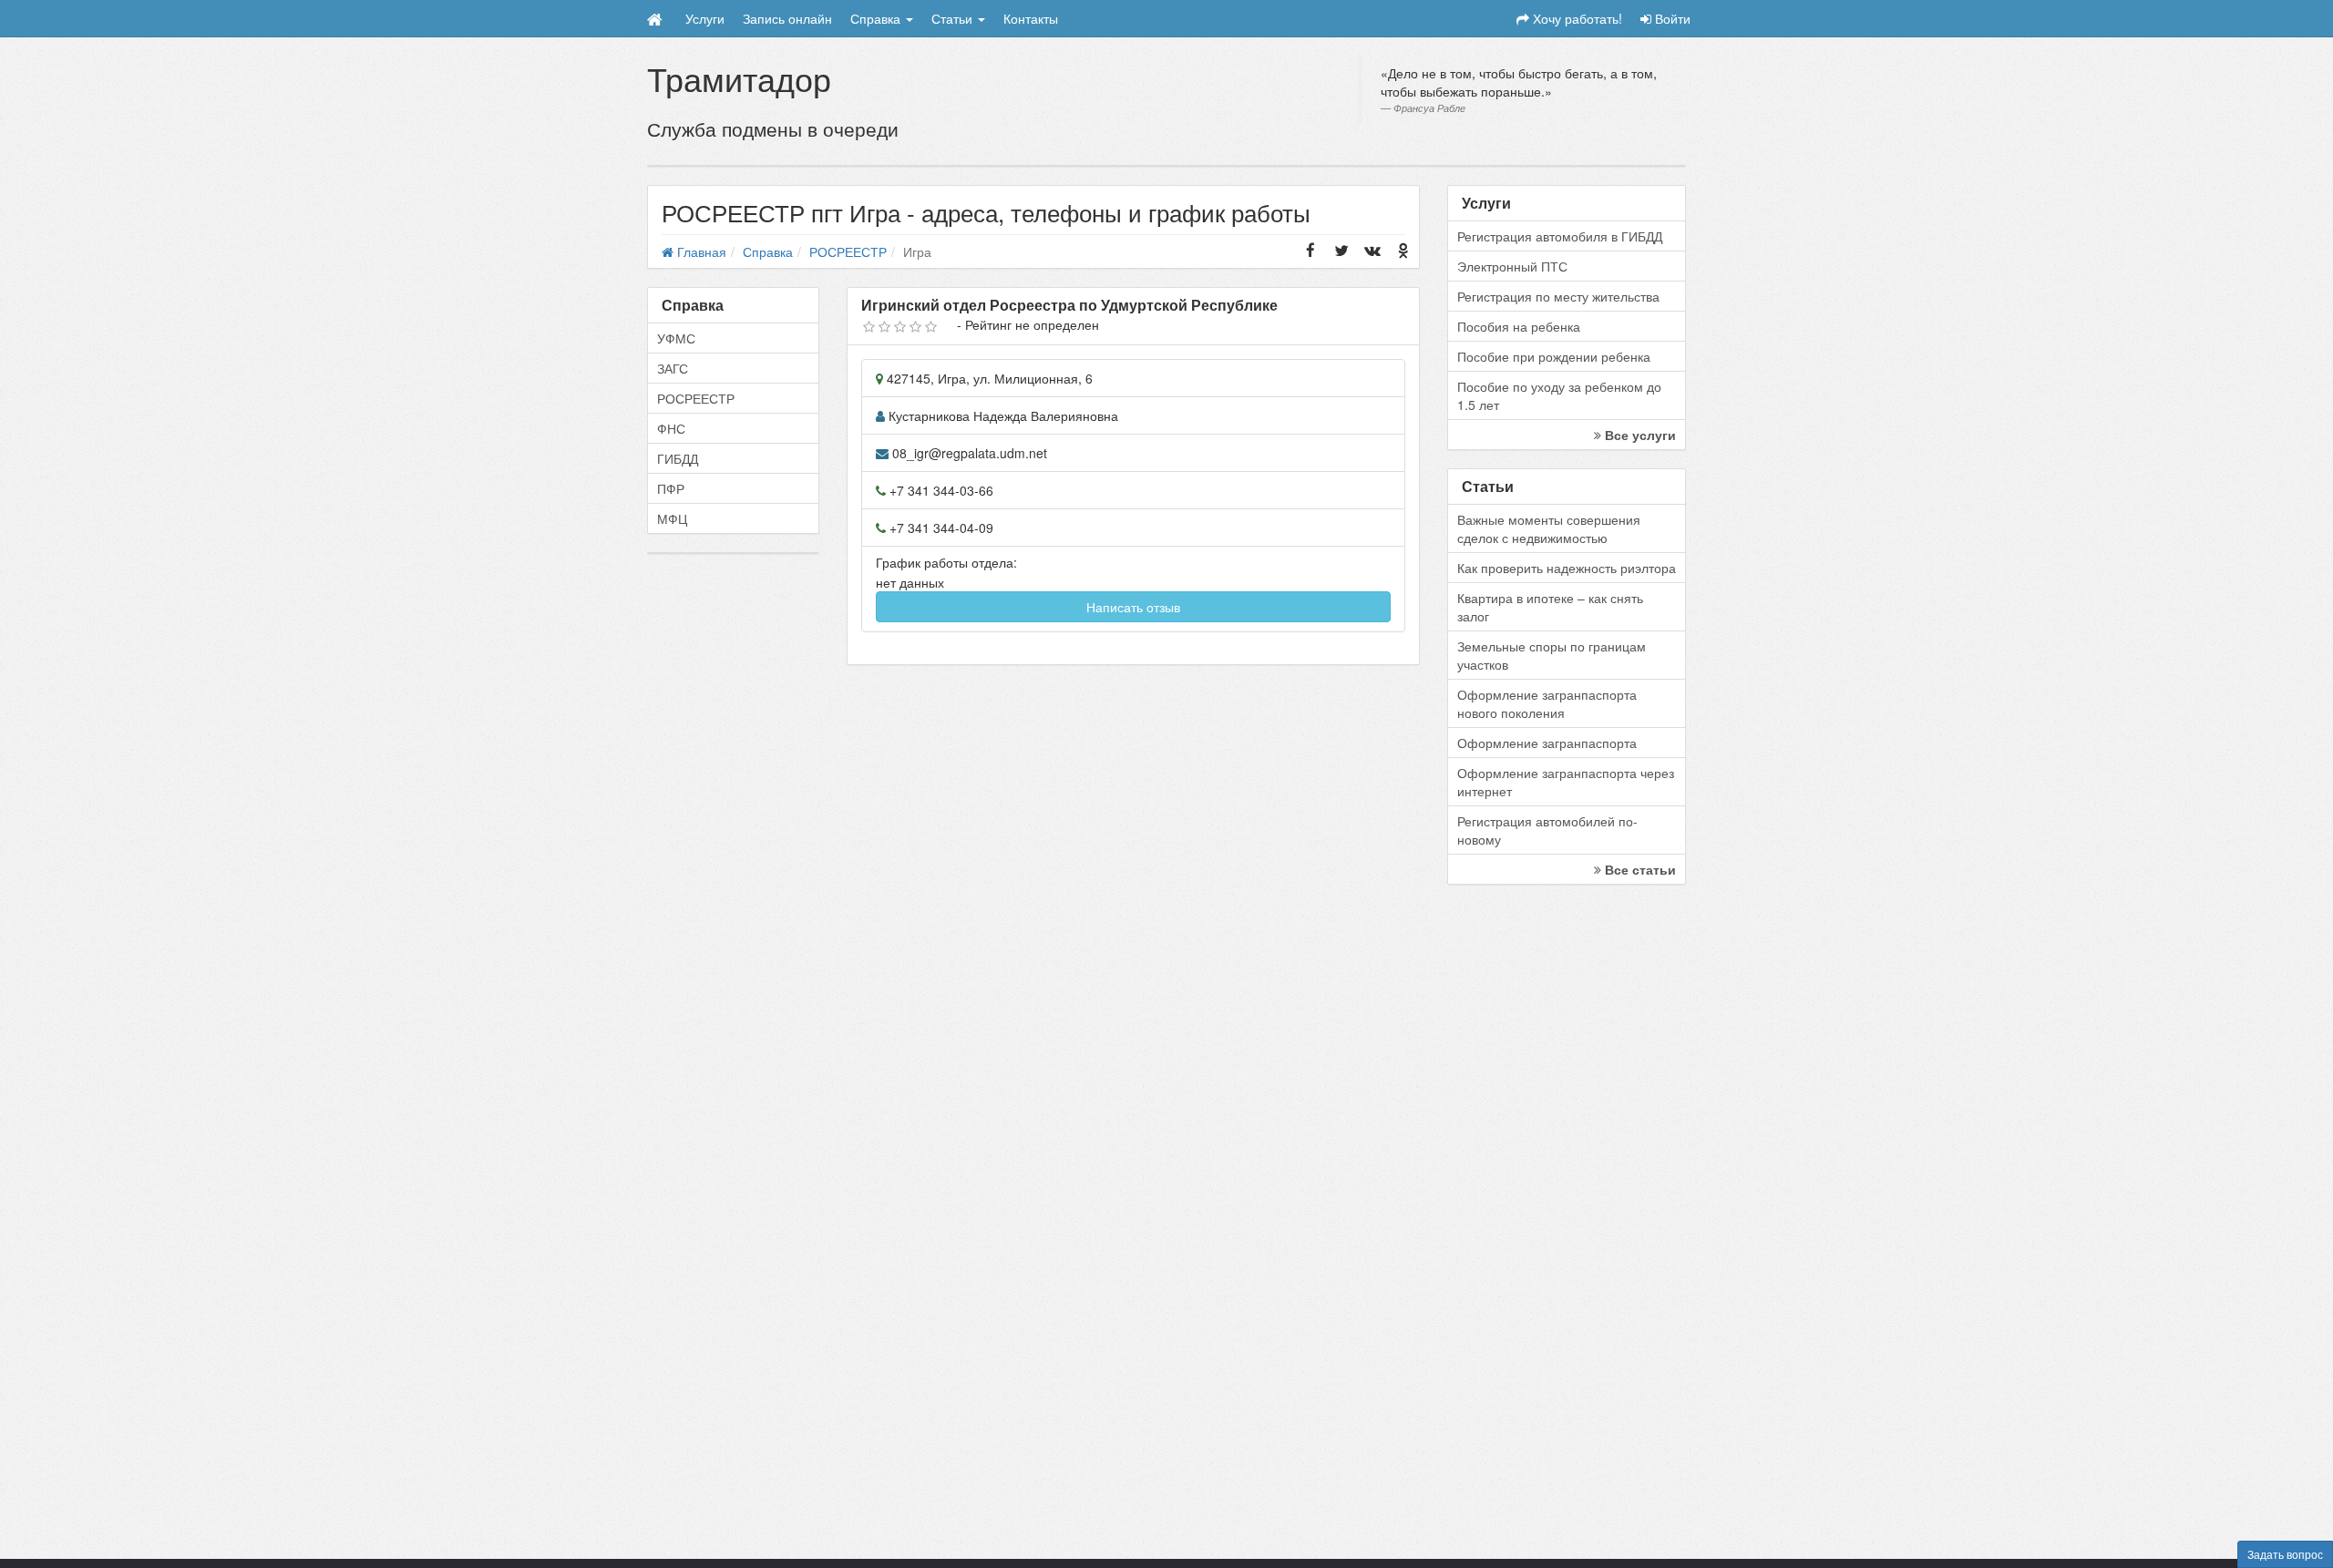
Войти (1671, 18)
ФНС (671, 428)
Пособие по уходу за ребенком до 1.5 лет (1559, 395)
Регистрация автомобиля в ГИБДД (1560, 236)
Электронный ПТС (1512, 266)
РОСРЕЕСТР (696, 398)
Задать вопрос (2285, 1554)
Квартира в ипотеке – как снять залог (1550, 607)
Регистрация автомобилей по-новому (1547, 830)
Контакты (1031, 18)
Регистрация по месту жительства (1558, 296)
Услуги (705, 18)
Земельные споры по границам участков (1552, 655)
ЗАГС (673, 368)
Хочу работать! (1576, 18)
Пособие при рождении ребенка (1554, 356)
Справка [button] (877, 18)
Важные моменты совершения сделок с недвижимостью (1549, 528)
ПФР (671, 488)
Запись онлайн (787, 18)
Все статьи (1639, 869)
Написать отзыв (1133, 607)
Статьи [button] (954, 18)
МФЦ (672, 518)
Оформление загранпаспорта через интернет (1566, 782)
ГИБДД (678, 458)
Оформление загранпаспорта (1547, 743)
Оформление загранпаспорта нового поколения (1547, 703)
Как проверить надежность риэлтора (1567, 568)
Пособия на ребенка (1519, 326)
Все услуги (1639, 435)
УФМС (676, 338)
